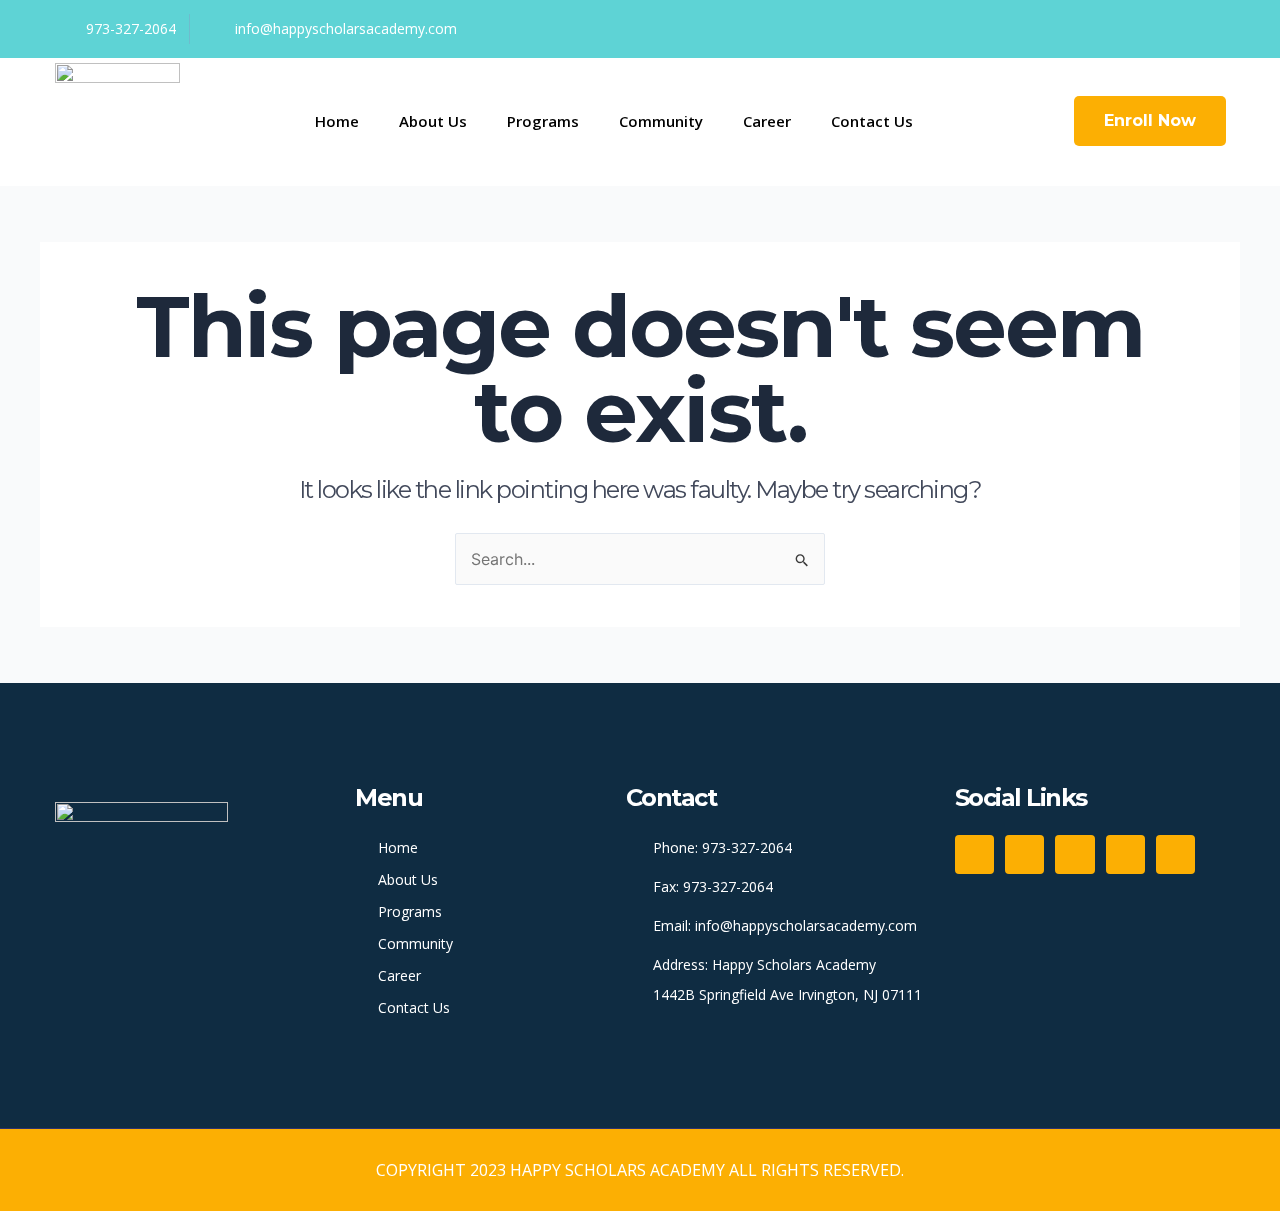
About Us (433, 121)
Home (337, 121)
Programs (543, 121)
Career (767, 121)
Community (661, 121)
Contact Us (872, 121)
